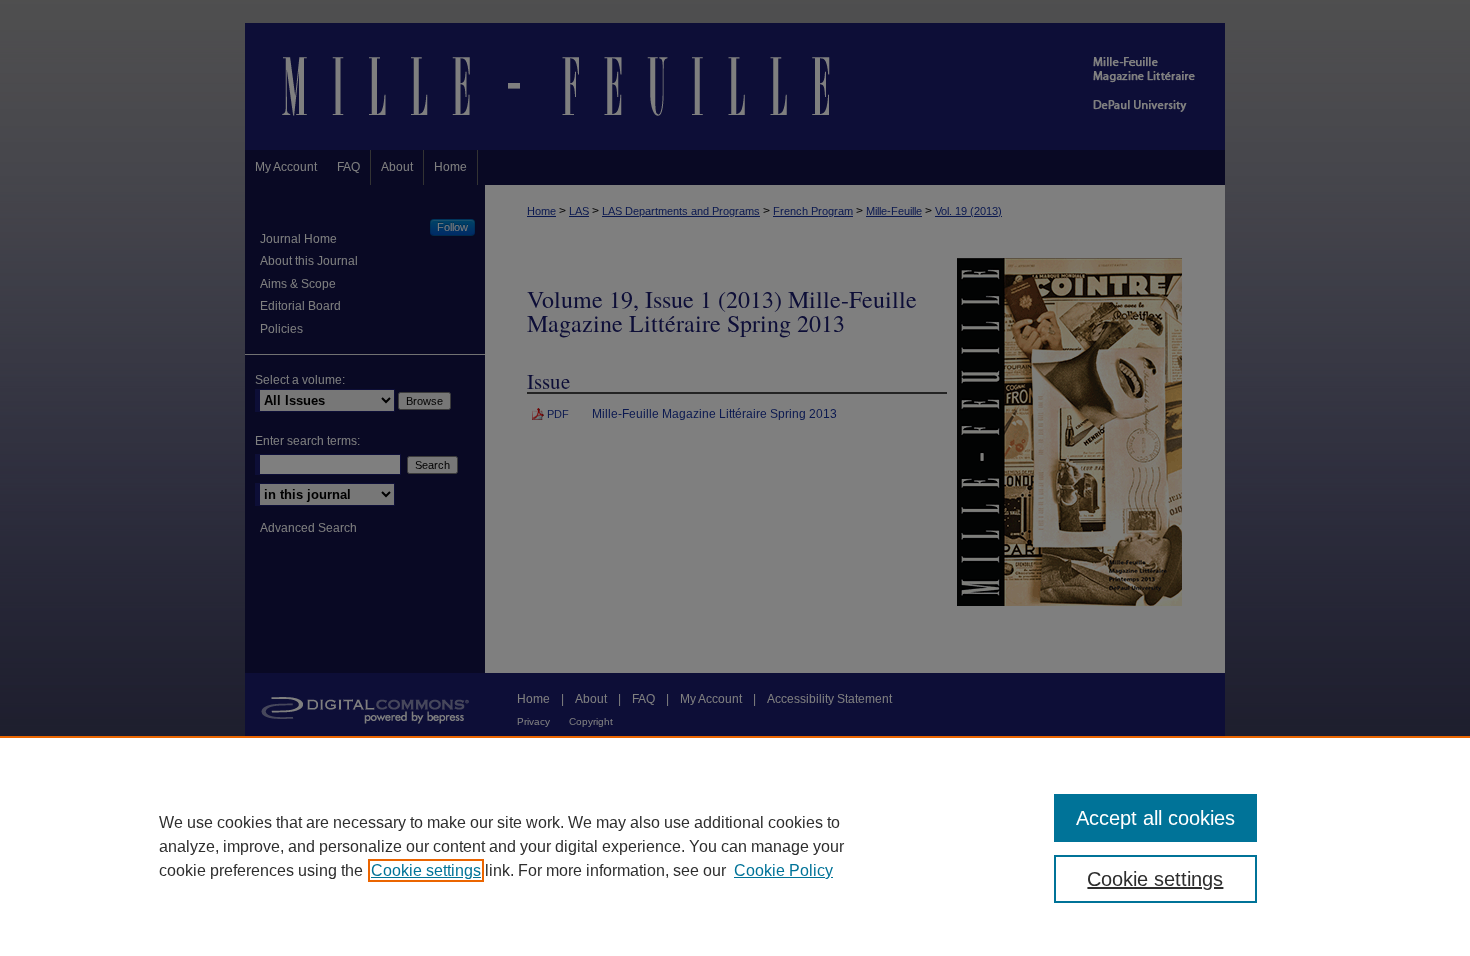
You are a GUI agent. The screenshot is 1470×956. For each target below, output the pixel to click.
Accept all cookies (1155, 818)
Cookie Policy (783, 870)
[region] (735, 846)
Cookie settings (426, 870)
